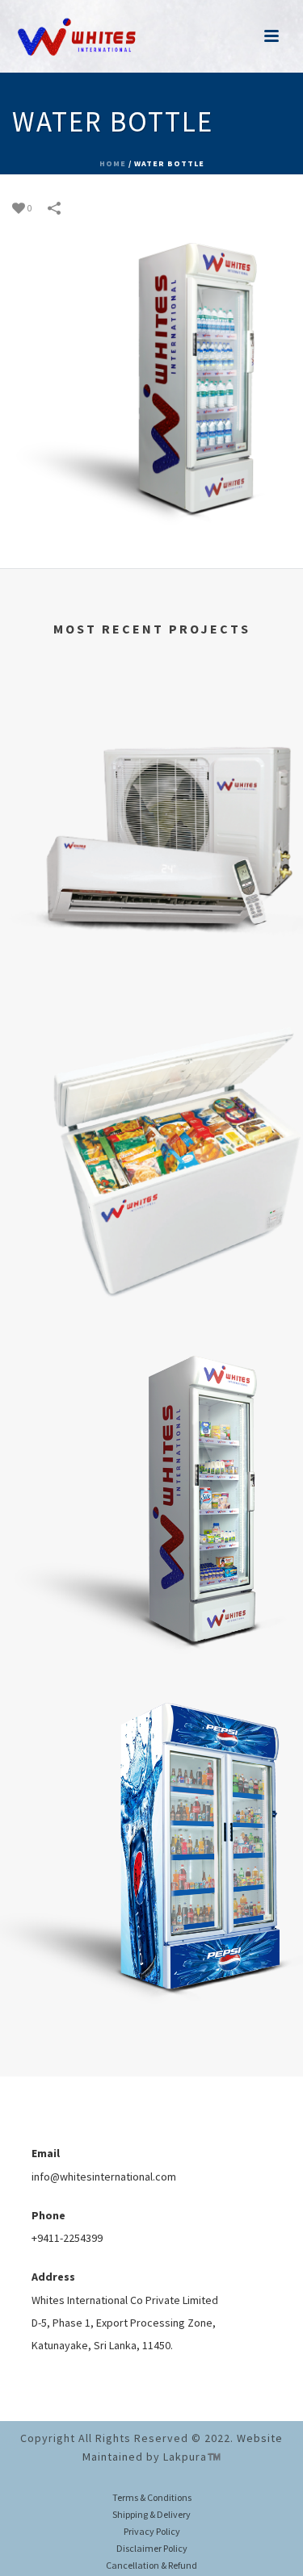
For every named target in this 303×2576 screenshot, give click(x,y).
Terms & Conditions (152, 2497)
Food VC (152, 1656)
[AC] (151, 750)
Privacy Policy (152, 2531)
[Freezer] (151, 1076)
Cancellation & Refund (151, 2565)
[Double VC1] (151, 1751)
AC (152, 982)
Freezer (151, 1308)
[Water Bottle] (151, 386)
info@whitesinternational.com (104, 2177)
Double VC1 (151, 2004)
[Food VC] (151, 1403)
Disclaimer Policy (152, 2548)
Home (113, 163)
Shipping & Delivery (151, 2514)
